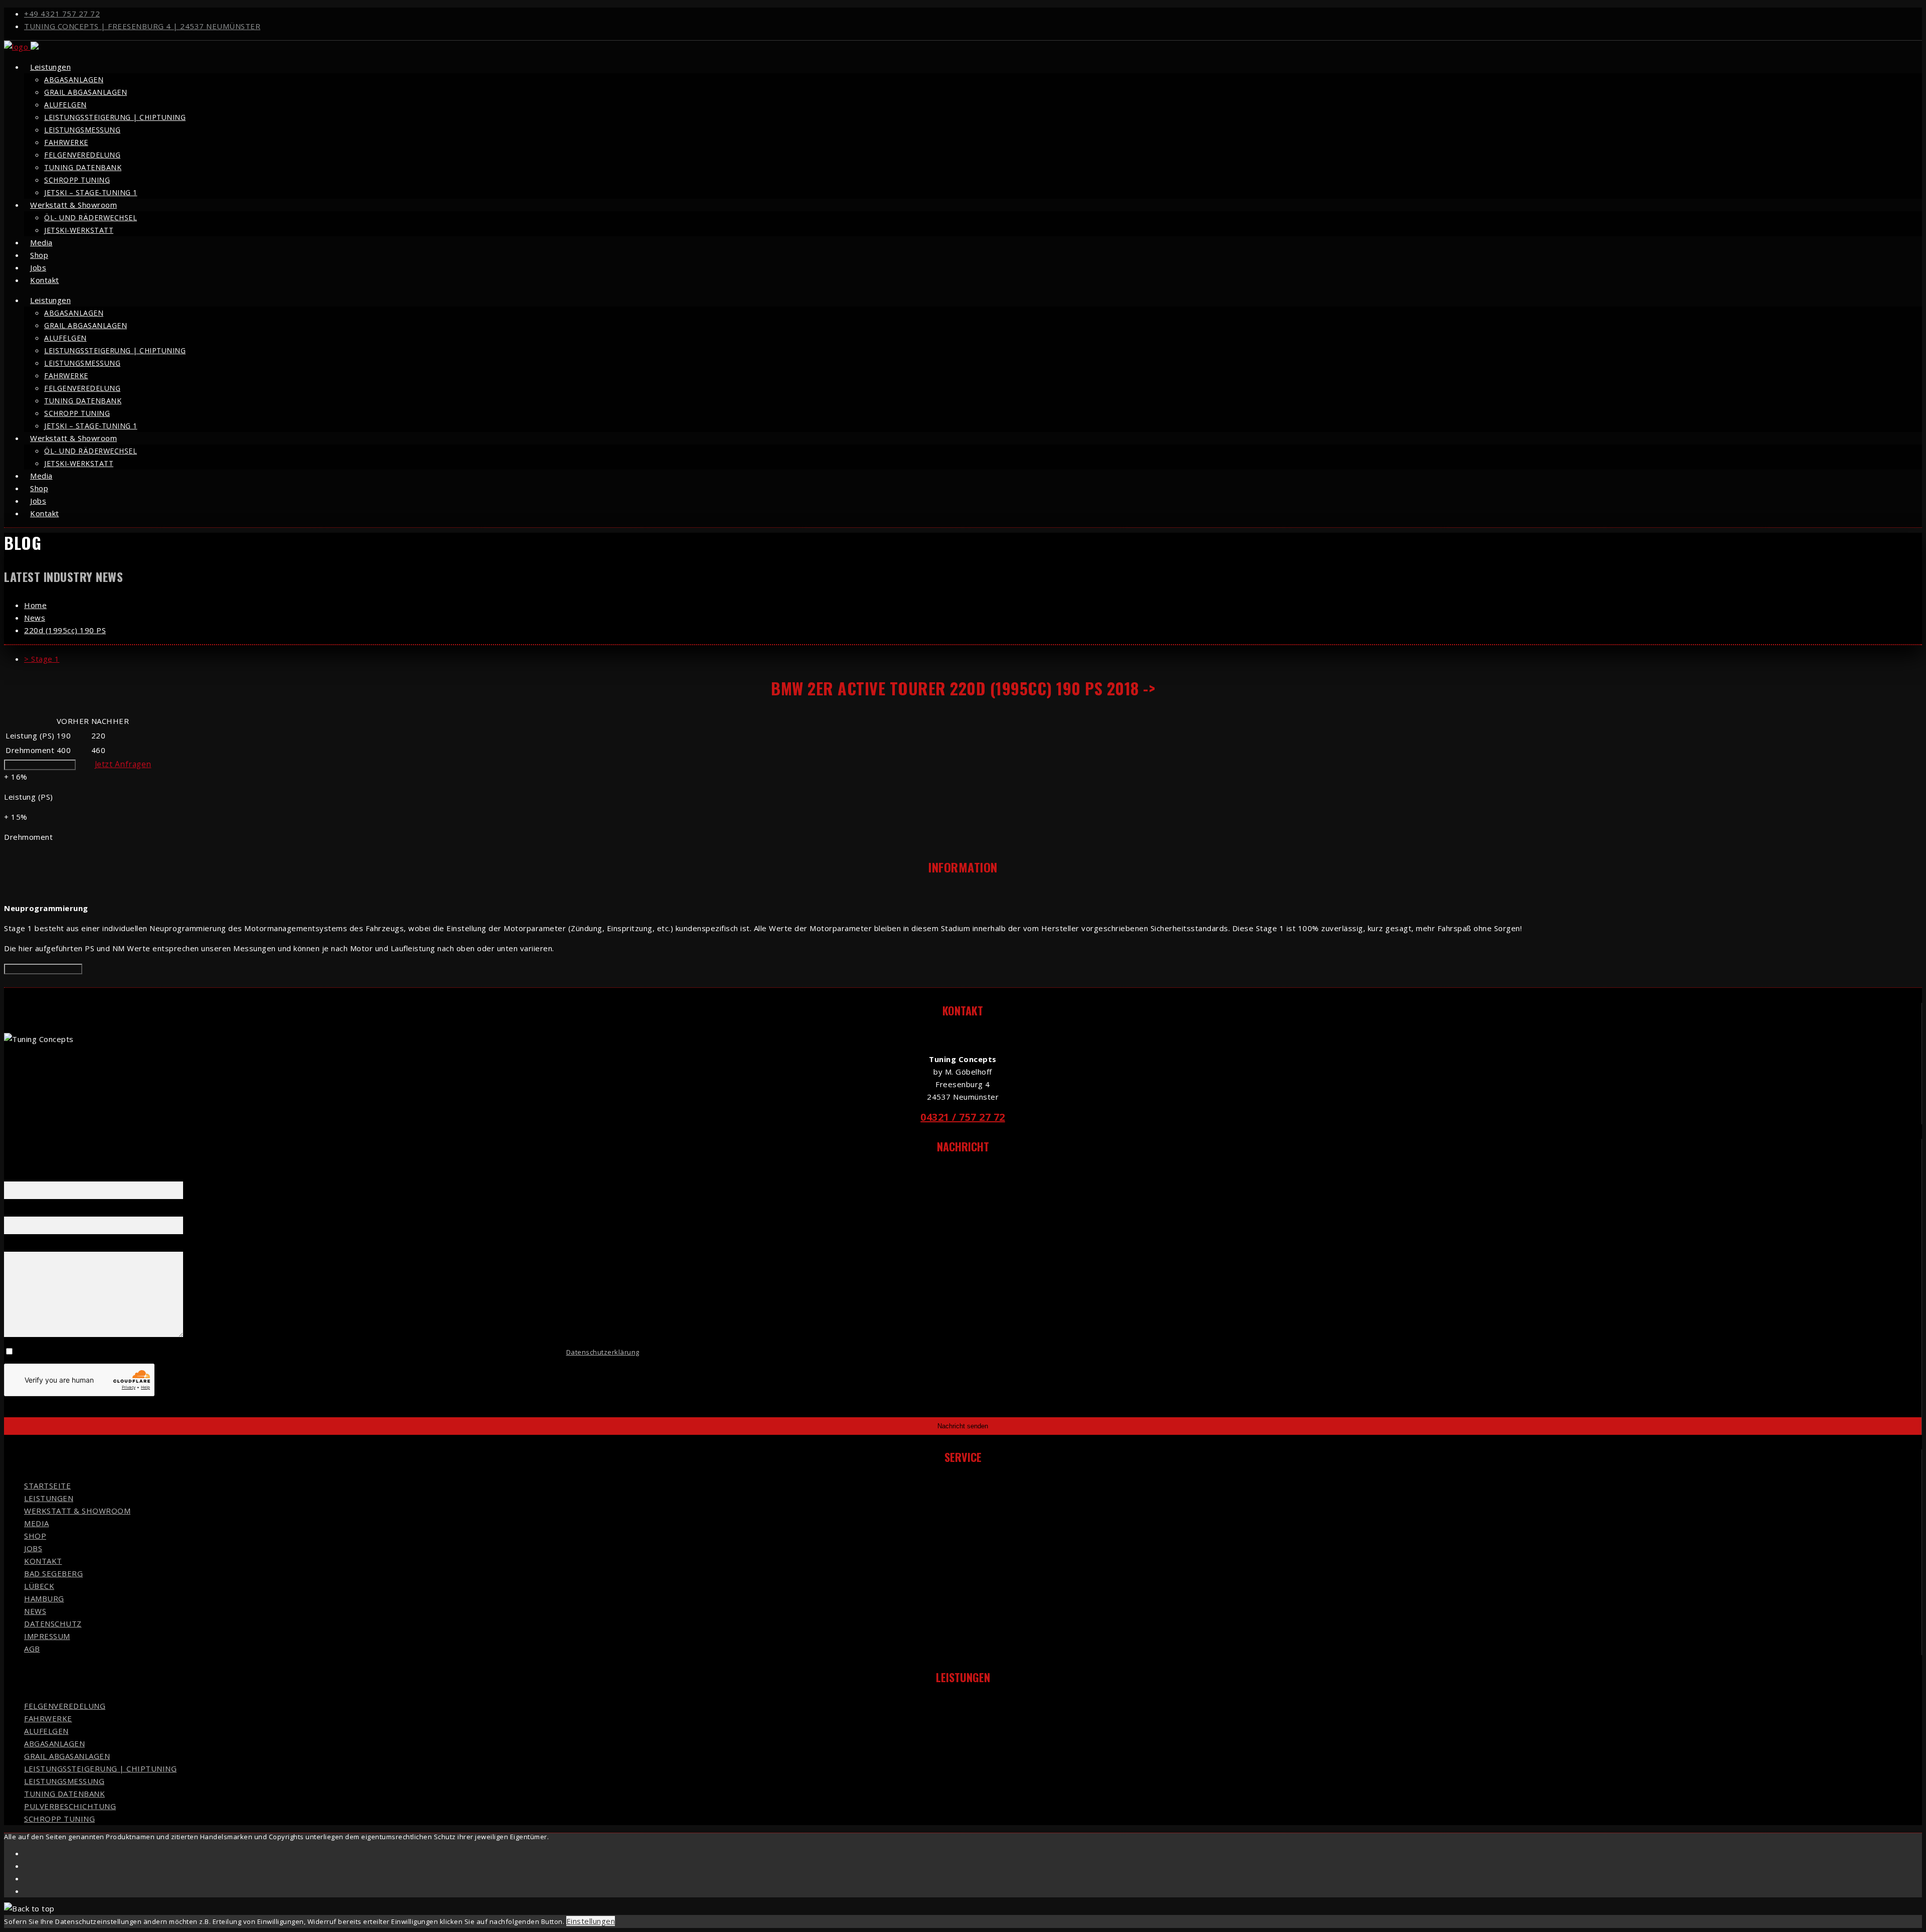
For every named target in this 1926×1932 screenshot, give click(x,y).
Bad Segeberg (53, 1573)
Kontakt (45, 280)
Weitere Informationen (40, 765)
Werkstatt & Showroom (73, 205)
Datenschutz (53, 1623)
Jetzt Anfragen (123, 764)
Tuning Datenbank (83, 167)
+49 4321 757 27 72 (62, 14)
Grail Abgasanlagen (86, 92)
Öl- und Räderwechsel (91, 217)
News (35, 1611)
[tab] (973, 659)
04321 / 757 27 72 (963, 1117)
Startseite (47, 1485)
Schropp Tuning (77, 180)
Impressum (47, 1636)
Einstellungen (591, 1921)
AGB (32, 1649)
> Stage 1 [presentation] (42, 659)
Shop (35, 1536)
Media (37, 1523)
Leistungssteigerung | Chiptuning (115, 117)
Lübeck (39, 1586)
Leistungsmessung (82, 130)
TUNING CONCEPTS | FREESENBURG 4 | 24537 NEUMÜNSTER (142, 26)
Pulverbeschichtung (70, 1806)
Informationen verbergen (43, 969)
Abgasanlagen (74, 80)
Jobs (33, 1548)
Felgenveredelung (82, 155)
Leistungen (50, 67)
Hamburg (44, 1598)
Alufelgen (65, 105)
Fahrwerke (66, 142)
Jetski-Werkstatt (79, 230)
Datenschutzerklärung (603, 1352)
